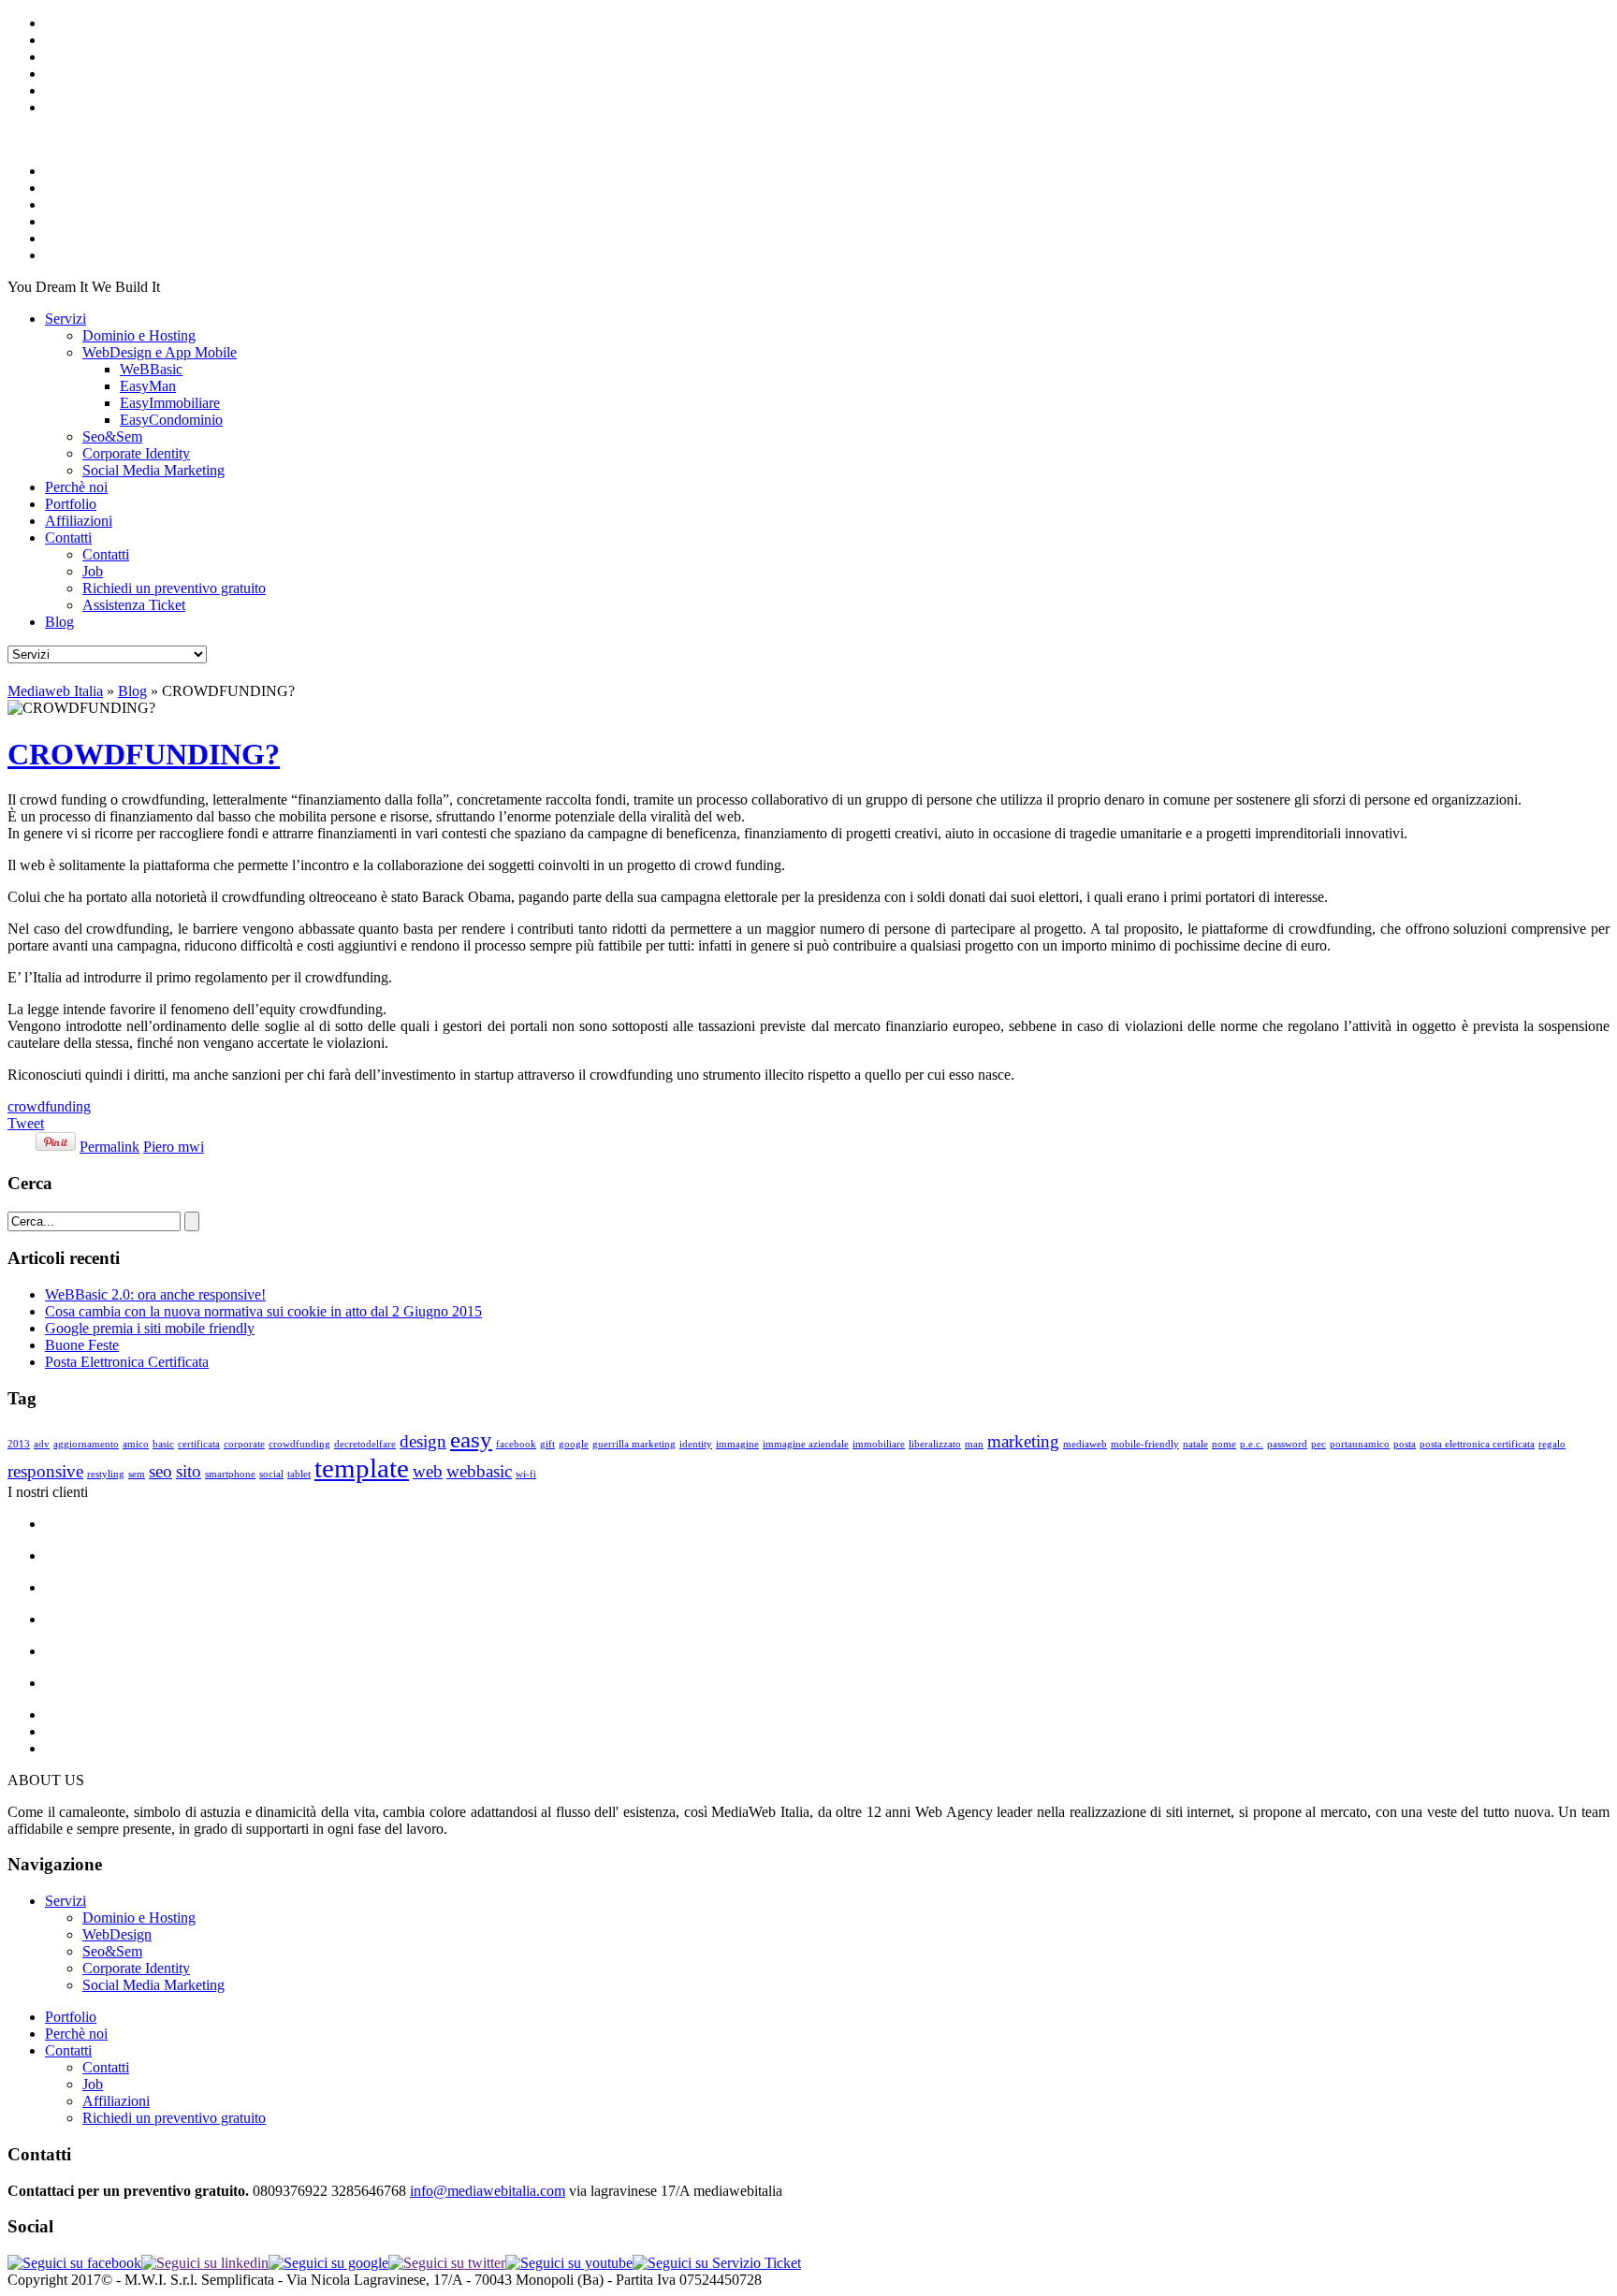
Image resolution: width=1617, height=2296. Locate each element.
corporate (244, 1444)
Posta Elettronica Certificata (127, 1362)
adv (42, 1444)
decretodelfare (365, 1444)
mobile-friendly (1145, 1444)
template (362, 1468)
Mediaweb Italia (55, 691)
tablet (299, 1474)
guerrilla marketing (634, 1444)
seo (160, 1471)
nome (1224, 1444)
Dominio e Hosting (139, 335)
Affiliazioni (79, 521)
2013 (19, 1444)
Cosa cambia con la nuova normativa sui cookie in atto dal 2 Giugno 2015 (263, 1311)
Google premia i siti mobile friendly (150, 1328)
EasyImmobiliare (170, 403)
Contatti (68, 538)
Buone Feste (82, 1345)
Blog (59, 622)
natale (1195, 1444)
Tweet (26, 1123)
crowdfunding (49, 1106)
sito (189, 1471)
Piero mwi (174, 1147)
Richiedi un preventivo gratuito (174, 588)
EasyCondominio (171, 420)
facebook (516, 1444)
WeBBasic (151, 369)
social (271, 1474)
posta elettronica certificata (1477, 1444)
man (974, 1444)
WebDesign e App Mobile (160, 352)
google (574, 1444)
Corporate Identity (136, 453)
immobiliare (879, 1444)
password (1287, 1444)
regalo (1552, 1444)
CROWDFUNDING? (144, 754)
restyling (106, 1474)
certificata (199, 1444)
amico (136, 1444)
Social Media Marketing (153, 470)
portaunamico (1360, 1444)
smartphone (230, 1474)
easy (471, 1439)
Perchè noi (76, 487)
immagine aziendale (806, 1444)
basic (163, 1444)
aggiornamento (86, 1444)
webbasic (479, 1471)
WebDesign (117, 1934)
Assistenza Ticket (134, 605)
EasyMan (148, 386)
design (423, 1441)
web (428, 1471)
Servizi (66, 319)
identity (696, 1444)
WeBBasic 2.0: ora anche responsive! (155, 1294)
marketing (1023, 1441)
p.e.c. (1252, 1444)
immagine (737, 1444)
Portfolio (71, 504)
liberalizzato (935, 1444)
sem (137, 1474)
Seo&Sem (112, 436)
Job (93, 571)
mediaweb (1085, 1444)
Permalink (109, 1147)
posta (1405, 1444)
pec (1318, 1444)
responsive (45, 1471)
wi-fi (526, 1474)
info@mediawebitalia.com (488, 2191)
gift (547, 1444)
